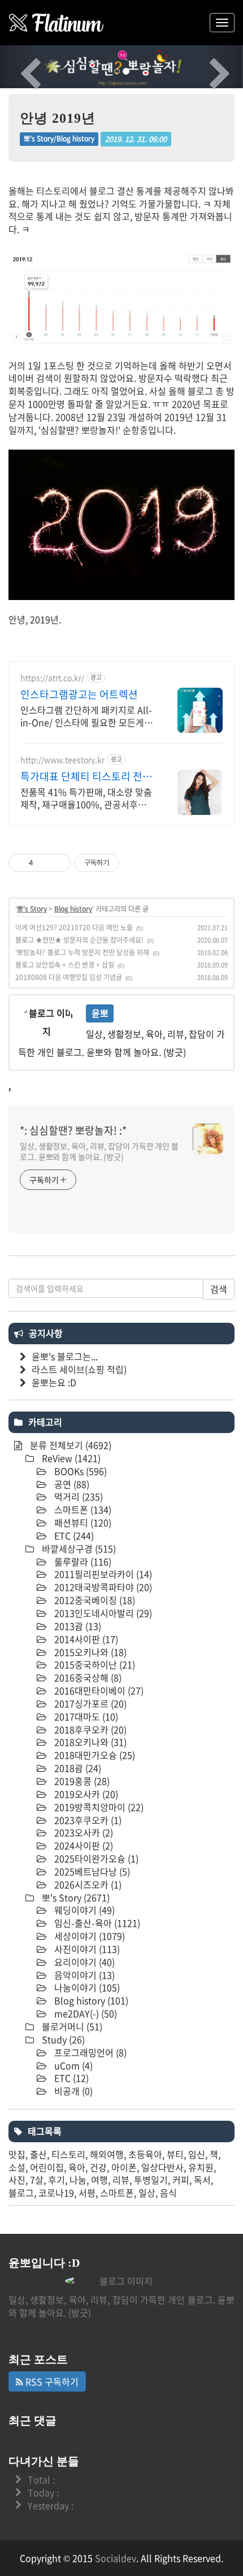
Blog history (73, 909)
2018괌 (77, 1768)
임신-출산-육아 (96, 1923)
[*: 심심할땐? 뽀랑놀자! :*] (57, 23)
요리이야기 (83, 1962)
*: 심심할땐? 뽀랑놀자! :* (73, 1130)
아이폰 (124, 2167)
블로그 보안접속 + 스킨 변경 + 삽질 (65, 965)
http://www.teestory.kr (62, 760)
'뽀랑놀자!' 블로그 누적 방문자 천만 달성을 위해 (82, 952)
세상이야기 (88, 1936)
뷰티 (175, 2154)
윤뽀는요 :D (54, 1382)
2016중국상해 (87, 1677)
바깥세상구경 (78, 1548)
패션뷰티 (82, 1522)
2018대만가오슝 (94, 1755)
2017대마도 (85, 1716)
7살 (37, 2180)
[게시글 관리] (58, 863)
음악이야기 (83, 1975)
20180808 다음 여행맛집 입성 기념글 (69, 977)
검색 (219, 1289)
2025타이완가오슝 (95, 1858)
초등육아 (145, 2154)
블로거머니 (71, 2026)
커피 (181, 2180)
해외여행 (107, 2154)
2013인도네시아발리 (102, 1613)
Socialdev (116, 2558)
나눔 (78, 2180)
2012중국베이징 (94, 1600)
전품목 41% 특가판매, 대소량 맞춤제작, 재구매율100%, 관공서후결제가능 (88, 798)
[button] (18, 67)
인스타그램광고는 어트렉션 (79, 694)
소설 (17, 2167)
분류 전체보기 (70, 1445)
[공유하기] (44, 863)
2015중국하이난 (94, 1664)
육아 (77, 2167)
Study (62, 2039)
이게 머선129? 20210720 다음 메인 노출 (74, 927)
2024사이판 (83, 1845)
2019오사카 (85, 1794)
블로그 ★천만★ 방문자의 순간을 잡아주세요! (79, 940)
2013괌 (77, 1626)
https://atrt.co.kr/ (52, 678)
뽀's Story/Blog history (59, 139)
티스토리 (68, 2154)
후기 (57, 2180)
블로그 (21, 2193)
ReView (70, 1458)
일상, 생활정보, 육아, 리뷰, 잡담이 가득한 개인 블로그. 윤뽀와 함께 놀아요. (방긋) (99, 1151)
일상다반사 (162, 2167)
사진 (17, 2180)
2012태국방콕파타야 (102, 1587)
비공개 (72, 2091)
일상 (147, 2193)
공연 (71, 1484)
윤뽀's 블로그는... (65, 1356)
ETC (73, 1535)
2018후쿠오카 (89, 1729)
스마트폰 (82, 1509)
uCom (72, 2065)
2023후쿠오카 (87, 1820)
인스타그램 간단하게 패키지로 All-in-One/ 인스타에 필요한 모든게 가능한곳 (88, 716)
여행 (99, 2180)
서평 (87, 2193)
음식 (168, 2193)
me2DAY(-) (84, 2013)
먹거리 (77, 1496)
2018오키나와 (89, 1742)
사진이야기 (86, 1949)
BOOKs (79, 1471)
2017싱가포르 (89, 1703)
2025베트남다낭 (91, 1871)
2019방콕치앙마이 (98, 1807)
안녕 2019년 (58, 118)
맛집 (17, 2154)
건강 (98, 2167)
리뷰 (121, 2180)
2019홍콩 (81, 1781)
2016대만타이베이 (98, 1690)
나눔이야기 (86, 1987)
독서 (202, 2180)
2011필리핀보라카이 (102, 1574)
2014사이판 (85, 1639)
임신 (197, 2154)
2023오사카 (83, 1832)
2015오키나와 (89, 1652)
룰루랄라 (82, 1561)
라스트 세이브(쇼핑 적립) (79, 1369)
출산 (38, 2154)
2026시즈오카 (87, 1884)
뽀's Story (32, 909)
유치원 (201, 2167)
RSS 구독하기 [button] (51, 2381)
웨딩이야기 (83, 1910)
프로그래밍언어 (89, 2052)
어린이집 (47, 2167)
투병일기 (151, 2180)
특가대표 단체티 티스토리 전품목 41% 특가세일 (86, 776)
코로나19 (56, 2193)
